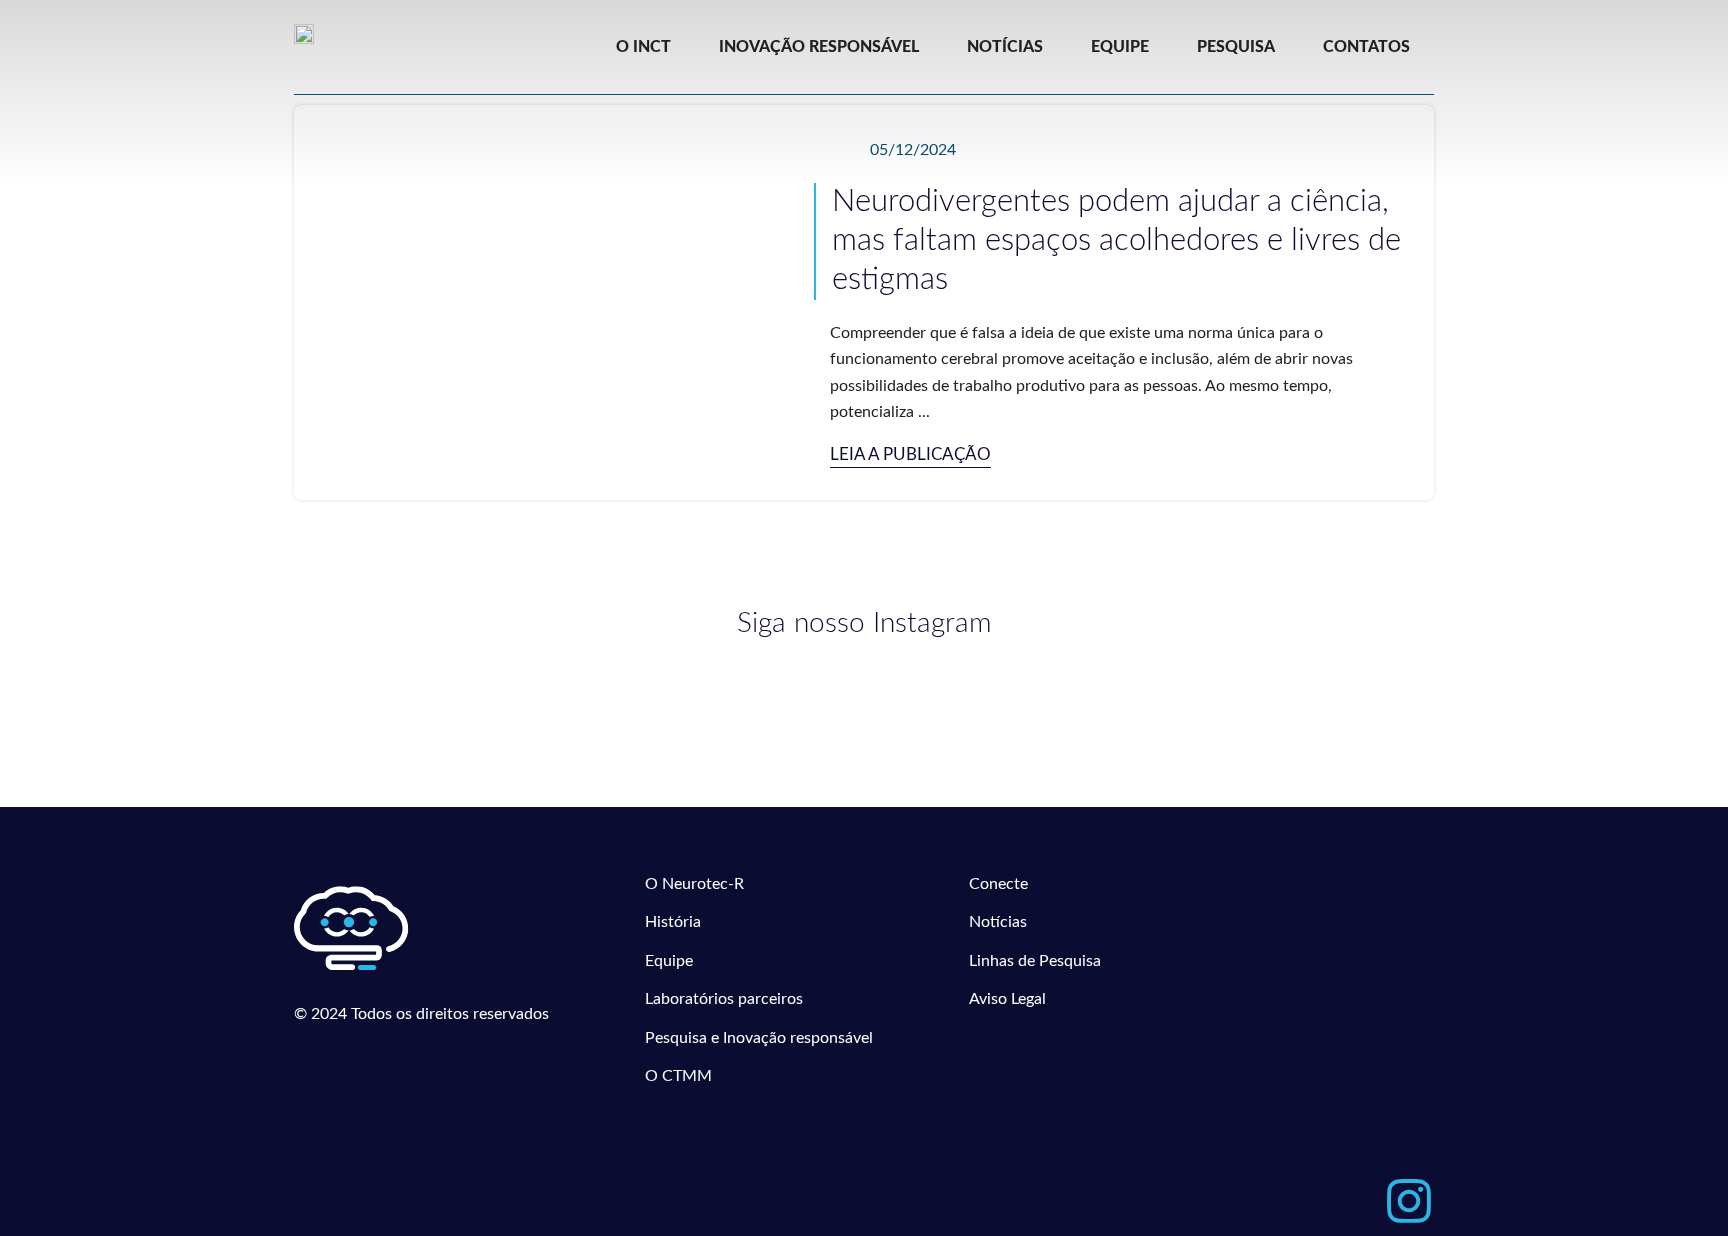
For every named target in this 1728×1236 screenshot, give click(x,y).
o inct (643, 47)
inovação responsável (819, 47)
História (673, 922)
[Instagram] (1409, 1201)
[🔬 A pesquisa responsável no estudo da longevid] (721, 697)
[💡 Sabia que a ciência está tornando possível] (433, 686)
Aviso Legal (1007, 999)
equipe (1120, 47)
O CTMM (678, 1076)
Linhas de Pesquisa (1035, 961)
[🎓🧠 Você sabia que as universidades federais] (1296, 685)
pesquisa (1236, 47)
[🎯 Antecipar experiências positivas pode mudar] (1008, 695)
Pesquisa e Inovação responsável (759, 1038)
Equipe (669, 961)
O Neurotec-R (694, 884)
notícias (1005, 47)
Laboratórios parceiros (724, 999)
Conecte (998, 884)
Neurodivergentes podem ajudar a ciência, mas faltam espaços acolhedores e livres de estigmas (1116, 240)
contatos (1366, 47)
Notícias (998, 922)
